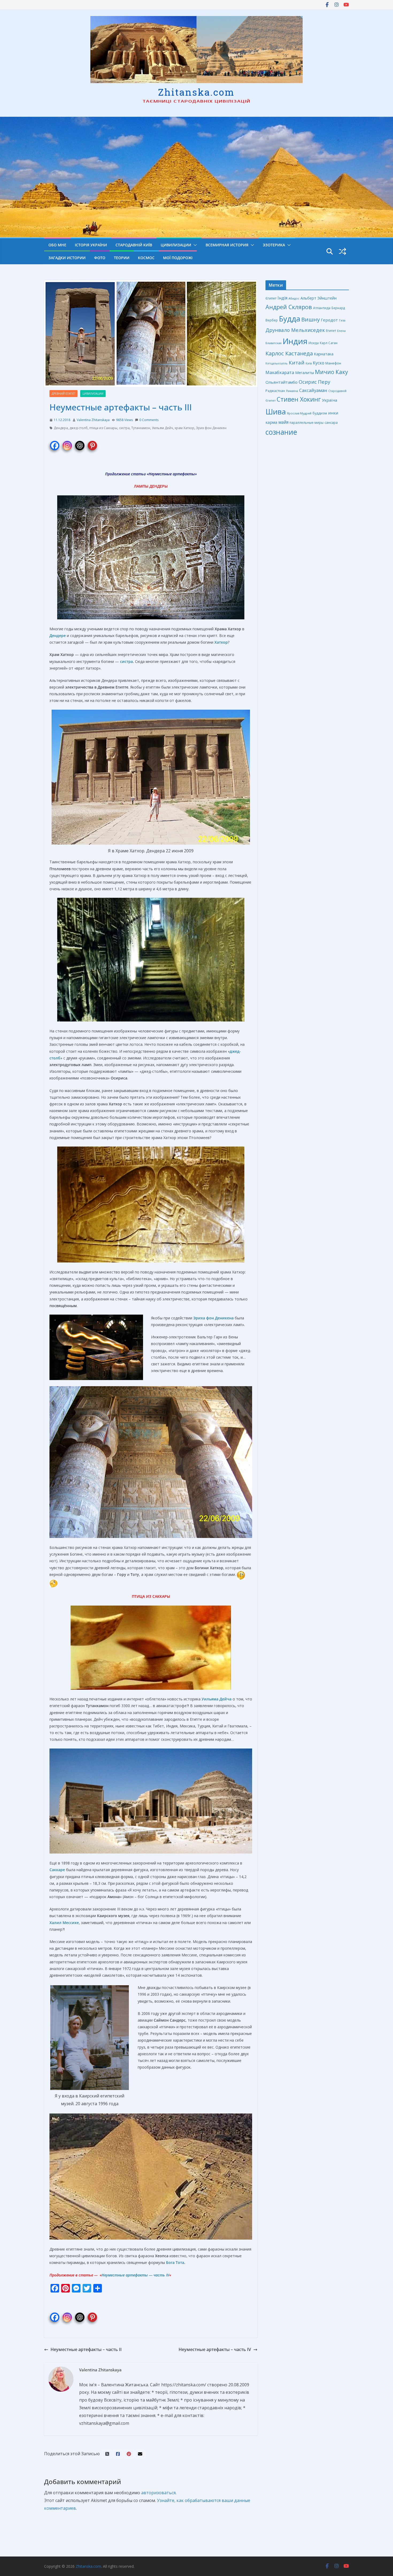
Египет (331, 331)
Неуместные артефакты (172, 474)
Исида (314, 343)
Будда (290, 319)
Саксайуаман (313, 390)
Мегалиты (305, 373)
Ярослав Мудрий (299, 413)
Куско (319, 363)
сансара (331, 422)
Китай (297, 363)
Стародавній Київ (134, 245)
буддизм (320, 413)
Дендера (61, 428)
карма (271, 422)
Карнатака (324, 354)
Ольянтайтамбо (282, 382)
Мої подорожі (178, 258)
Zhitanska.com (196, 92)
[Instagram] (67, 443)
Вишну (311, 319)
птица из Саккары (103, 428)
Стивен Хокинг (299, 399)
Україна (330, 400)
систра (124, 428)
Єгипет (271, 298)
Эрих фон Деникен (211, 428)
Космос (146, 258)
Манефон (333, 363)
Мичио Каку (331, 372)
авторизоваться (158, 2493)
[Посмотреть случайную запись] (342, 251)
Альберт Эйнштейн (319, 298)
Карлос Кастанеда (289, 353)
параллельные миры (307, 423)
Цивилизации (176, 245)
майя (283, 422)
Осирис (308, 382)
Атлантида (322, 308)
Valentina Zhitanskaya (93, 420)
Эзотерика (274, 245)
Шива (276, 412)
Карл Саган (329, 343)
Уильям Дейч (162, 428)
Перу (324, 382)
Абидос (294, 298)
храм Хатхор (184, 428)
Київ (309, 363)
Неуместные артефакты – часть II (86, 2349)
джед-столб (79, 428)
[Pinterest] (92, 443)
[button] (194, 245)
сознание (281, 432)
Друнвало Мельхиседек (295, 330)
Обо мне (57, 245)
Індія (282, 298)
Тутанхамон (141, 428)
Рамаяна (292, 391)
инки (333, 413)
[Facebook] (55, 443)
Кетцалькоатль (277, 363)
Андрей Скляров (289, 307)
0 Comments (149, 420)
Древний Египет (63, 394)
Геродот (329, 320)
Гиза (342, 320)
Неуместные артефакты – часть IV (215, 2349)
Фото (100, 258)
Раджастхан (275, 391)
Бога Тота (175, 2262)
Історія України (91, 245)
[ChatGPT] (80, 443)
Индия (295, 341)
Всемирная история (227, 245)
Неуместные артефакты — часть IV (135, 2275)
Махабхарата (280, 372)
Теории (122, 258)
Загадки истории (67, 258)
